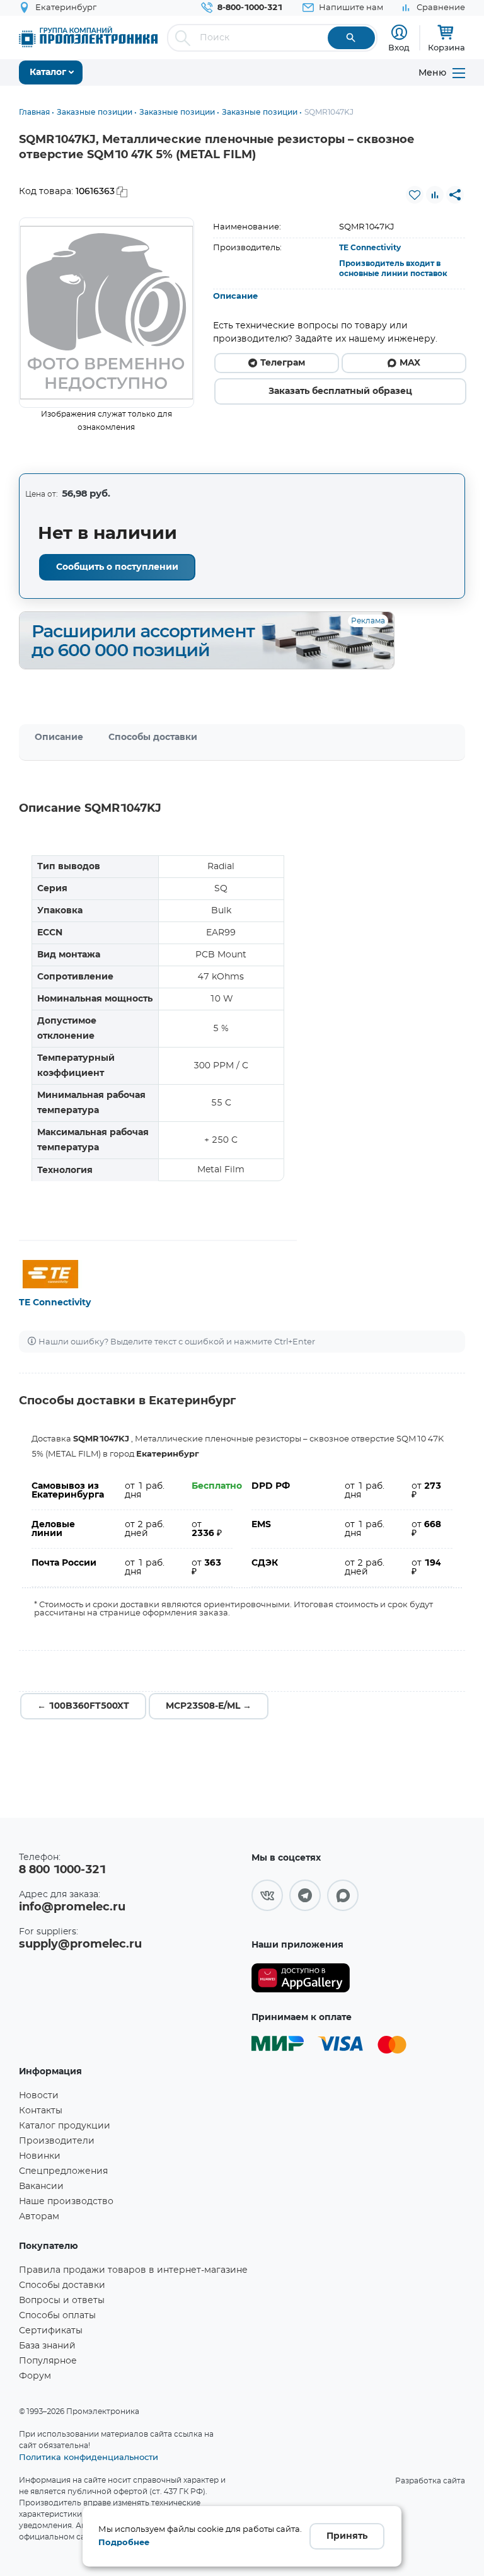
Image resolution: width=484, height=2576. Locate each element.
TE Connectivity (370, 248)
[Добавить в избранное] (415, 195)
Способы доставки (153, 737)
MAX (410, 363)
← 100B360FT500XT (83, 1706)
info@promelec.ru (72, 1907)
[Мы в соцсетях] (267, 1895)
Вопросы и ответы (62, 2301)
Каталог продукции (65, 2126)
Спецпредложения (63, 2171)
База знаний (47, 2346)
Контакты (41, 2111)
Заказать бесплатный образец (340, 391)
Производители (57, 2141)
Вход (399, 47)
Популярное (48, 2361)
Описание (235, 297)
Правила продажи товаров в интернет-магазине (133, 2270)
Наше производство (66, 2202)
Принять (347, 2536)
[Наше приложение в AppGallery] (301, 1978)
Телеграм (283, 363)
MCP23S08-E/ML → (209, 1706)
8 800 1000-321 (62, 1870)
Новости (39, 2096)
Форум (35, 2376)
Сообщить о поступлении (117, 567)
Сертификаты (51, 2331)
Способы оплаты (57, 2316)
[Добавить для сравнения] (435, 195)
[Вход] (399, 32)
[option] (107, 313)
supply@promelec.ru (80, 1944)
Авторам (39, 2217)
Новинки (40, 2156)
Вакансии (41, 2186)
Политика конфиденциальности (89, 2457)
